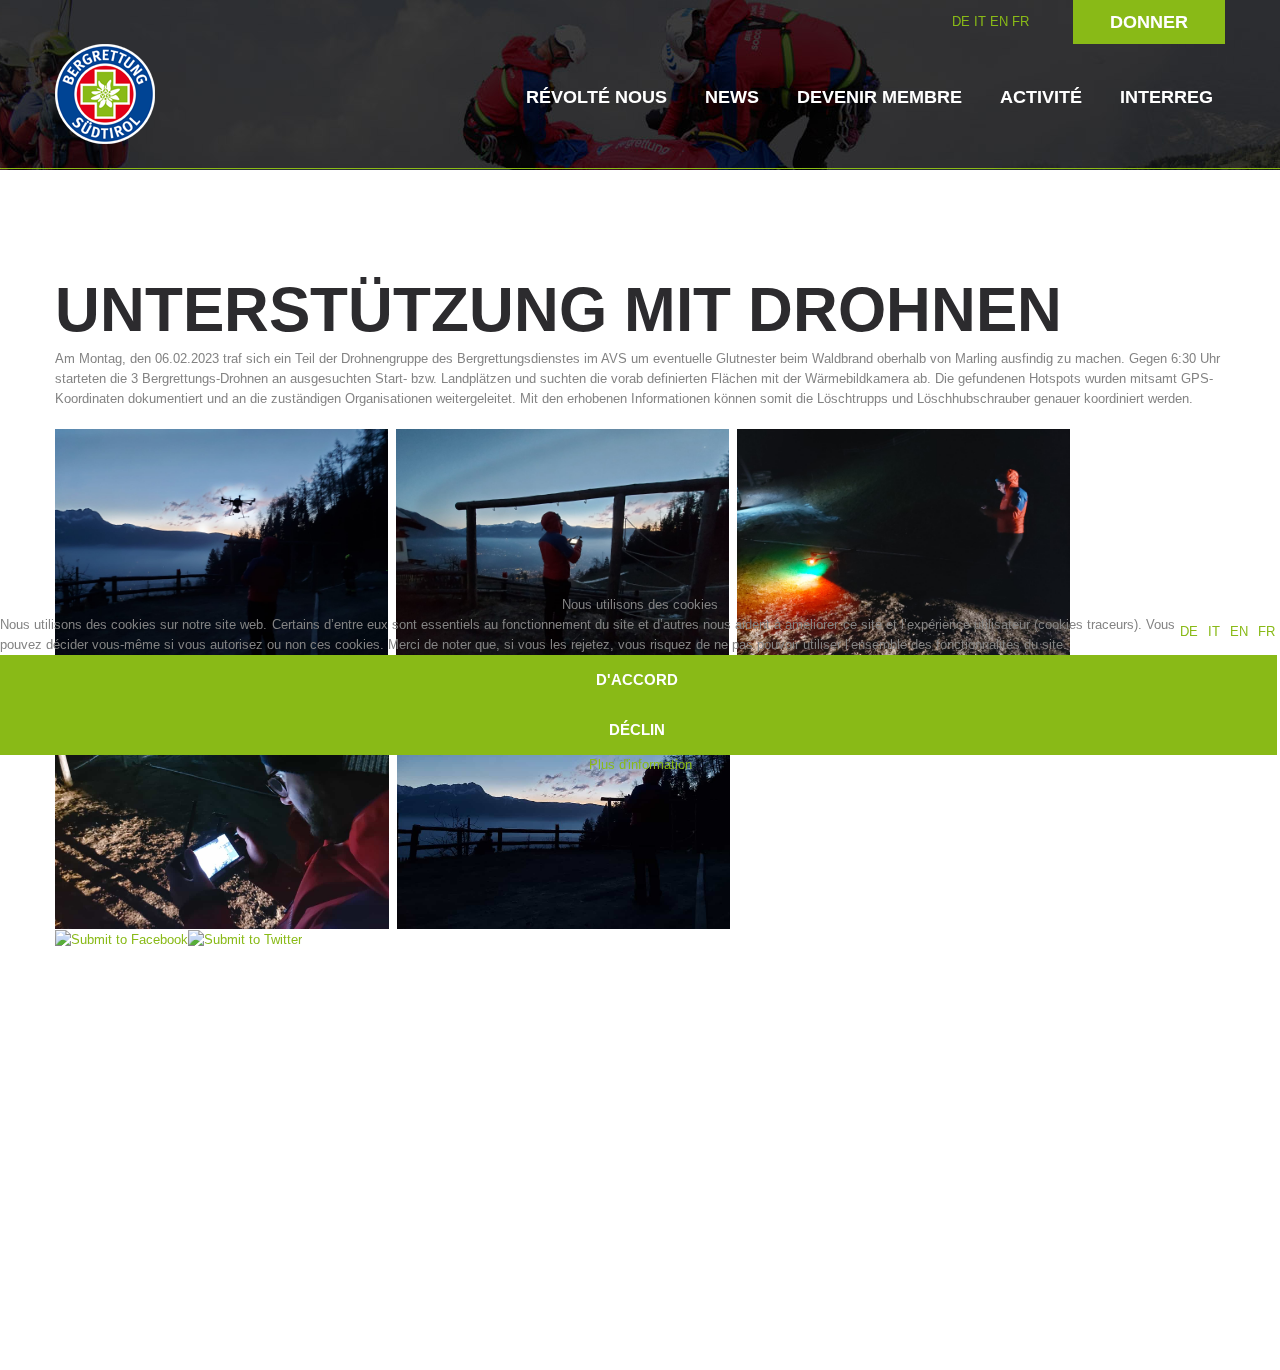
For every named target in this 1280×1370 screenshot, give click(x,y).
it (1214, 631)
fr (1266, 631)
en (1239, 631)
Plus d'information (640, 764)
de (1189, 631)
